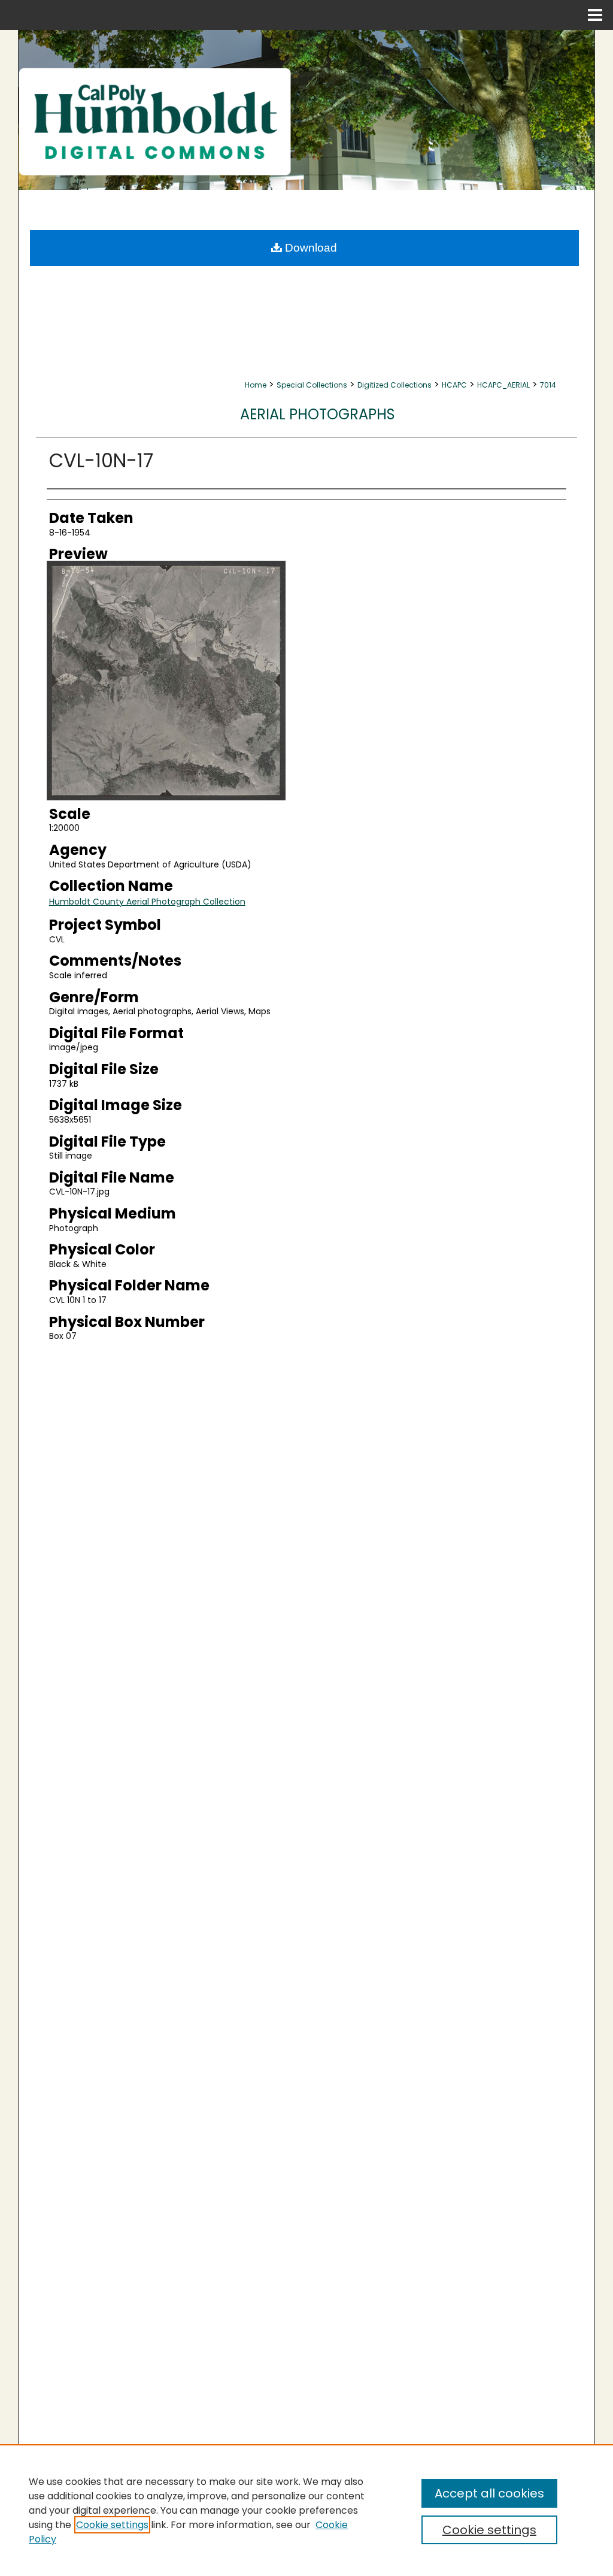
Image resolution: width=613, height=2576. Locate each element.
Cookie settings (112, 2525)
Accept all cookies (489, 2493)
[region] (306, 2510)
